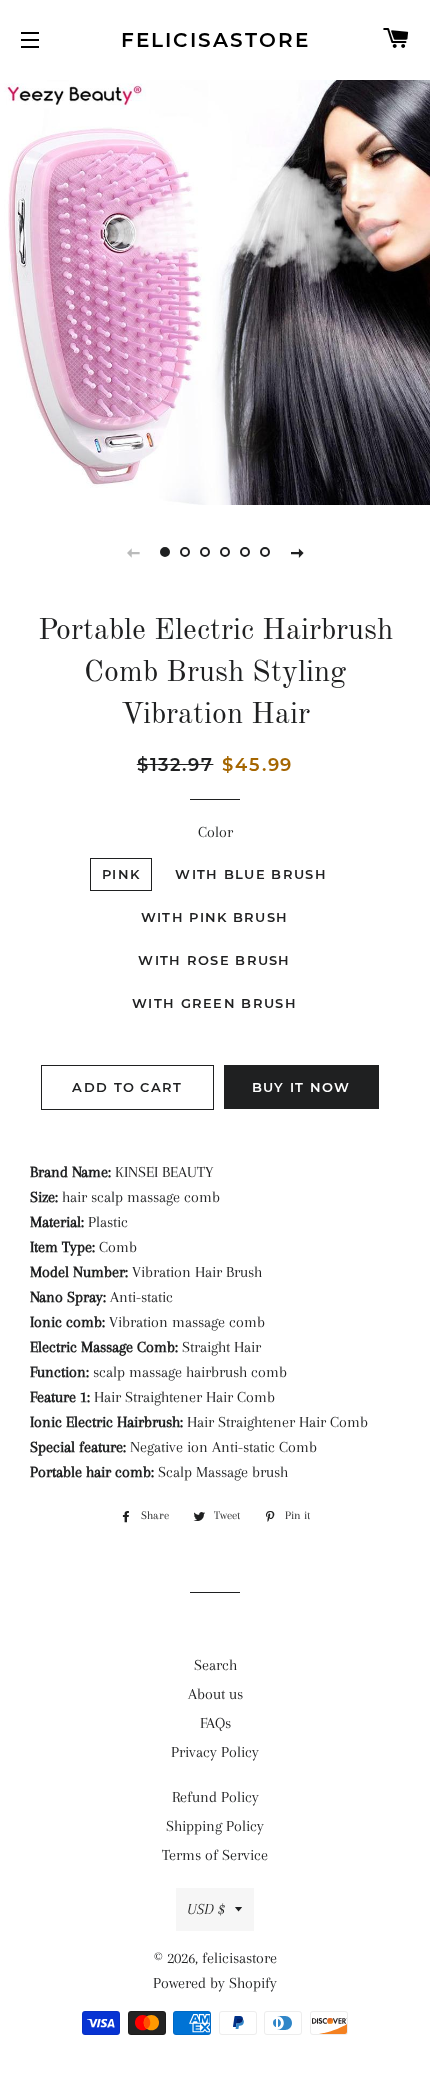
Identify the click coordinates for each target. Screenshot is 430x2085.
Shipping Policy (215, 1826)
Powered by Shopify (215, 1983)
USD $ (206, 1909)
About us (215, 1694)
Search (215, 1665)
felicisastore (215, 40)
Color (215, 832)
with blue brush (251, 874)
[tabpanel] (215, 290)
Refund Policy (215, 1797)
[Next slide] (297, 552)
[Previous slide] (133, 552)
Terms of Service (215, 1855)
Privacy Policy (215, 1752)
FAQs (215, 1723)
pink (121, 874)
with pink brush (215, 917)
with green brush (214, 1003)
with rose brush (214, 960)
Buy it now (301, 1087)
